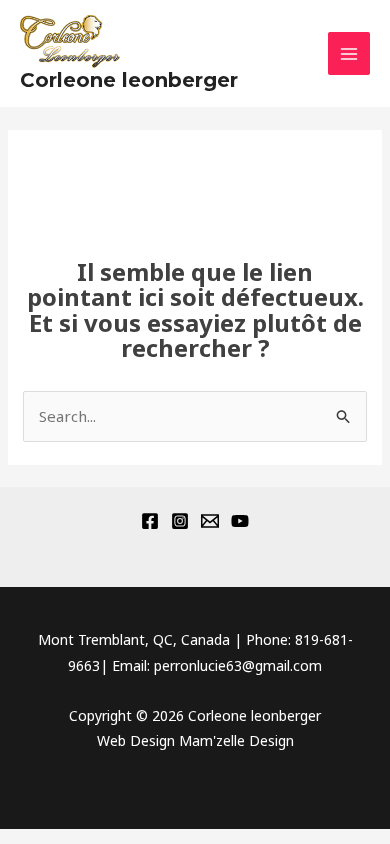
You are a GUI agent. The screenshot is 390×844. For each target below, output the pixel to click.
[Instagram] (180, 521)
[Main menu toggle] (349, 53)
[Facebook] (150, 521)
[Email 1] (210, 521)
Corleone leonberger (129, 80)
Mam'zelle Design (236, 740)
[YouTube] (240, 521)
